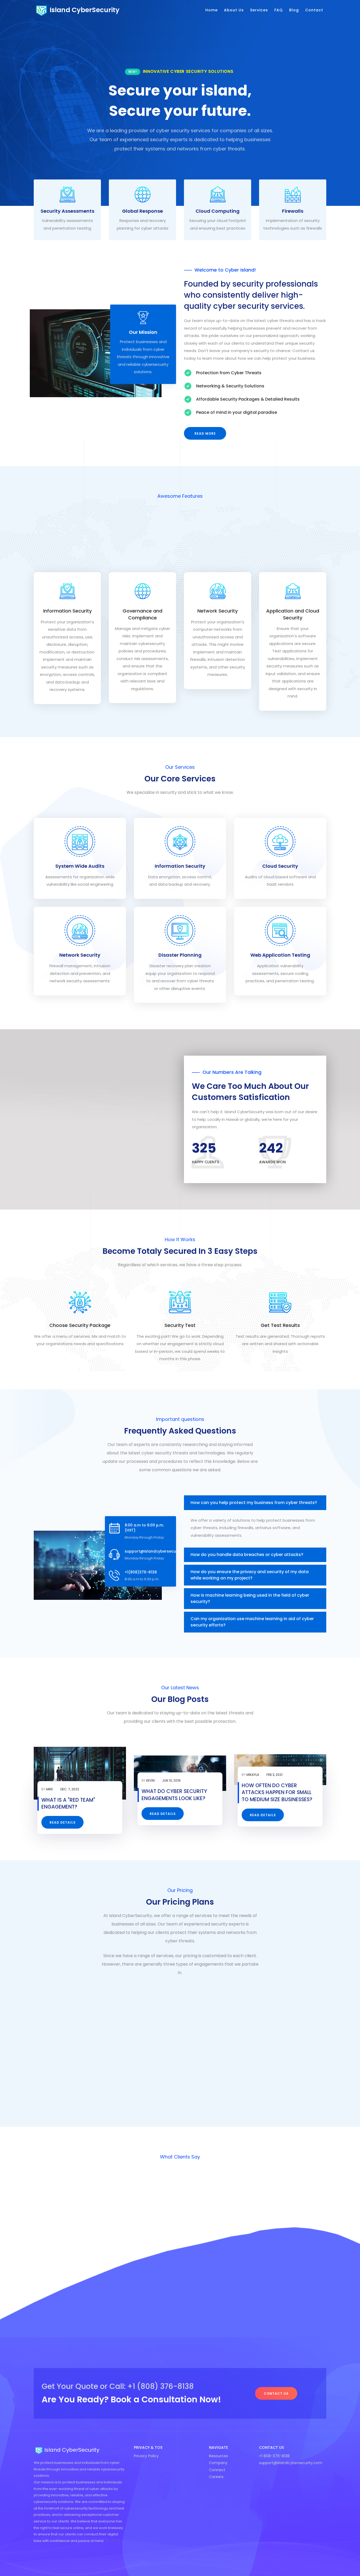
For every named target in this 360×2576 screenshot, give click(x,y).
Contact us (276, 2394)
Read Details (63, 1822)
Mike (50, 1789)
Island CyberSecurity (84, 10)
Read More (205, 433)
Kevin (150, 1780)
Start (82, 2077)
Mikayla (253, 1775)
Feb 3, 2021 (274, 1775)
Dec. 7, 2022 (70, 1789)
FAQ (279, 10)
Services (259, 10)
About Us (234, 10)
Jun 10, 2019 (171, 1780)
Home (211, 10)
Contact (314, 10)
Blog (294, 10)
